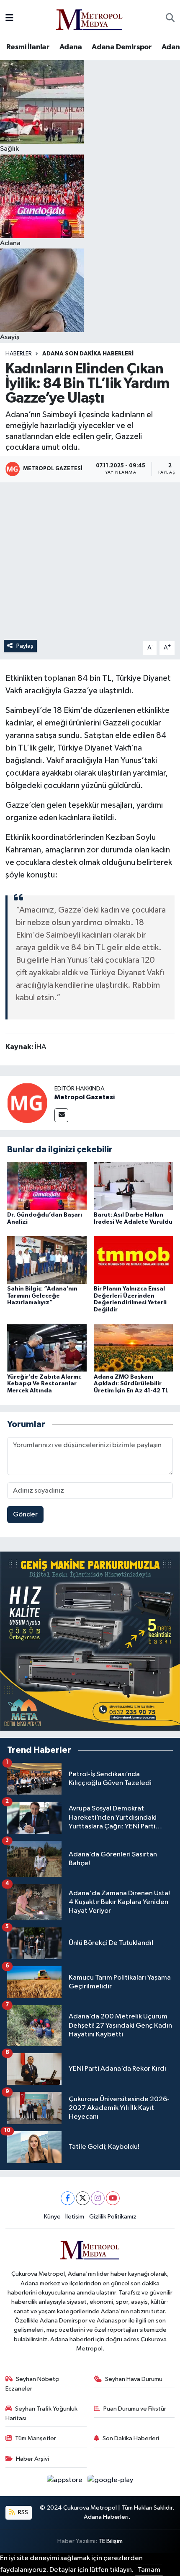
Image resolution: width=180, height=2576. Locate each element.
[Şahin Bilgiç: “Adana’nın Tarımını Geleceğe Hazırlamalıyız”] (47, 1260)
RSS (22, 2512)
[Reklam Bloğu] (90, 1641)
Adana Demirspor (122, 47)
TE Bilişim (111, 2541)
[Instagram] (98, 2198)
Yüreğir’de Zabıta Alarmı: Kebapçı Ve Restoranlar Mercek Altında (44, 1384)
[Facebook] (68, 2198)
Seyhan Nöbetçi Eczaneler (33, 2384)
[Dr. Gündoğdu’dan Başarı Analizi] (47, 1186)
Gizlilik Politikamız (113, 2217)
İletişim (75, 2217)
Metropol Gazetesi (85, 1097)
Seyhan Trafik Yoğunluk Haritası (42, 2413)
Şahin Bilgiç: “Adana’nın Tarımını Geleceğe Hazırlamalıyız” (42, 1296)
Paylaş (25, 646)
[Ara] (170, 18)
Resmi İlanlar (28, 47)
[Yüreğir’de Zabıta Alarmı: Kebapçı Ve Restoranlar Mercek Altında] (47, 1348)
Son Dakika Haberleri (131, 2438)
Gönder (25, 1515)
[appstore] (66, 2482)
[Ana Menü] (9, 18)
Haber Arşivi (32, 2459)
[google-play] (111, 2482)
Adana (71, 47)
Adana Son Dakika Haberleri (88, 354)
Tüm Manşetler (36, 2438)
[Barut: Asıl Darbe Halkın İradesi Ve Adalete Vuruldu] (134, 1186)
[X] (83, 2198)
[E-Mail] (61, 1115)
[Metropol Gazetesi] (27, 1103)
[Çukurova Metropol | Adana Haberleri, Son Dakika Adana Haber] (90, 18)
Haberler (19, 354)
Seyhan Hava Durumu (134, 2379)
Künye (52, 2217)
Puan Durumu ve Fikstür (135, 2409)
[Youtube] (113, 2198)
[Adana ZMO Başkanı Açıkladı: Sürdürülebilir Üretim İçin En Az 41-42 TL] (134, 1348)
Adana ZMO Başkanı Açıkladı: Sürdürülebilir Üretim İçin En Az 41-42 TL (131, 1384)
